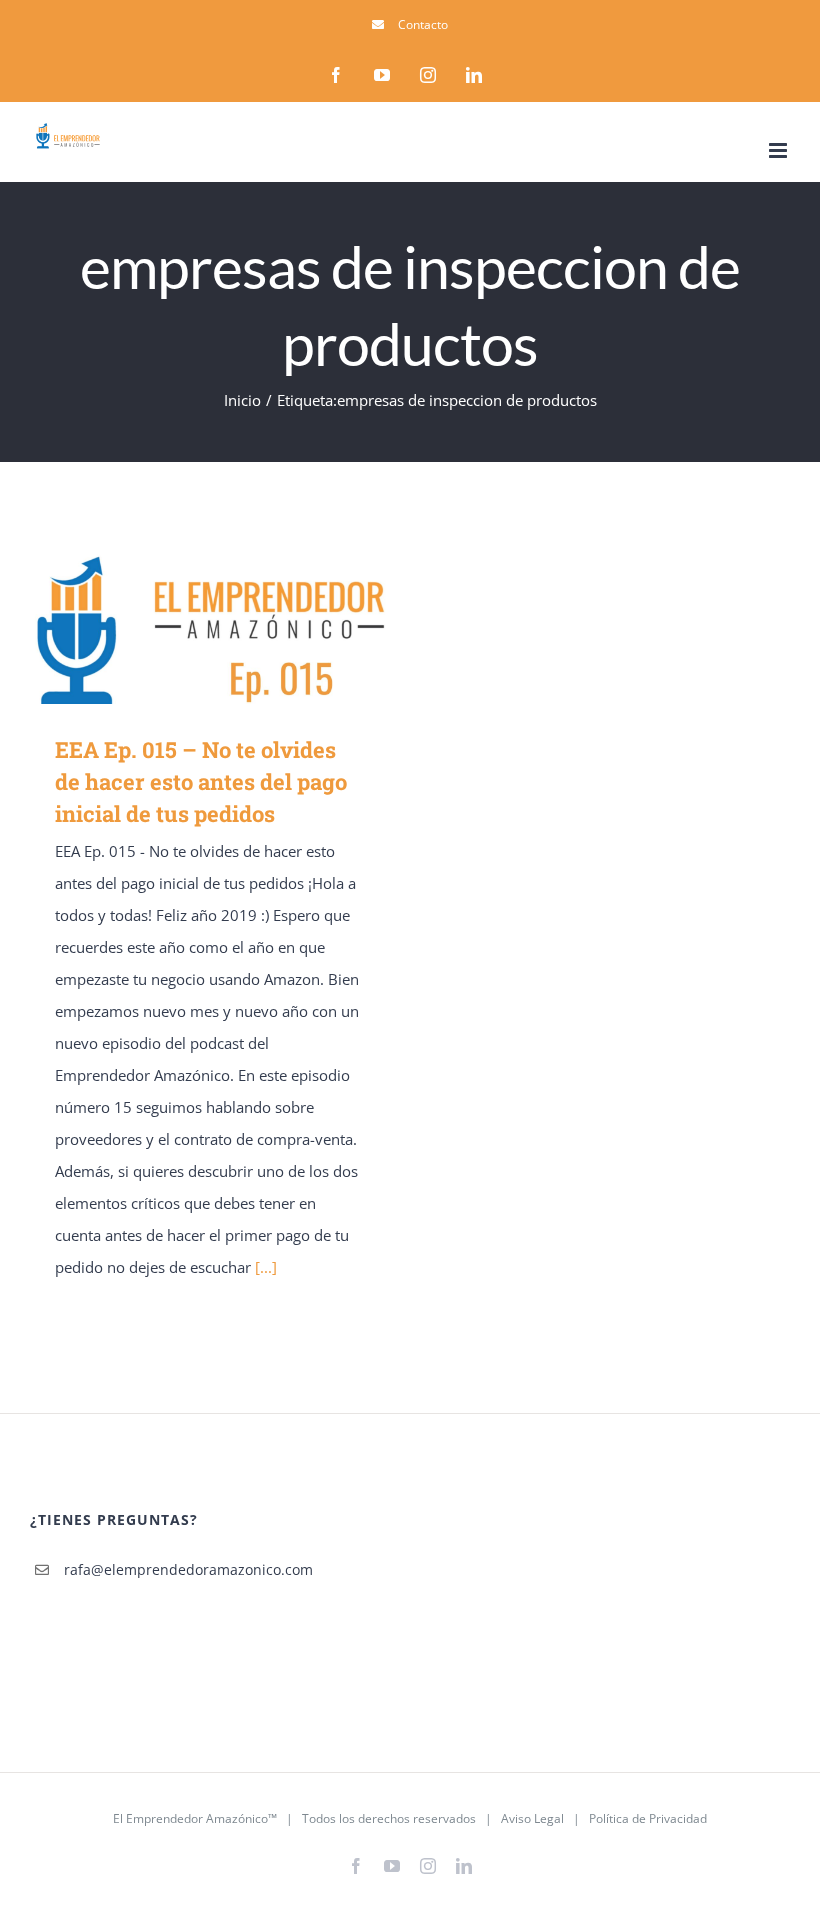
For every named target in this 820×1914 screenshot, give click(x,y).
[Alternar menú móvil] (779, 150)
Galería (239, 628)
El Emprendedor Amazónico (190, 1818)
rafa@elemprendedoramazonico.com (164, 1569)
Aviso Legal (532, 1818)
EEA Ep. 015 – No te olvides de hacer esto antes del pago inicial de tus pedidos (181, 628)
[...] (266, 1267)
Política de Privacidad (648, 1818)
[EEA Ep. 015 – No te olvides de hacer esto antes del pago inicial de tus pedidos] (210, 628)
